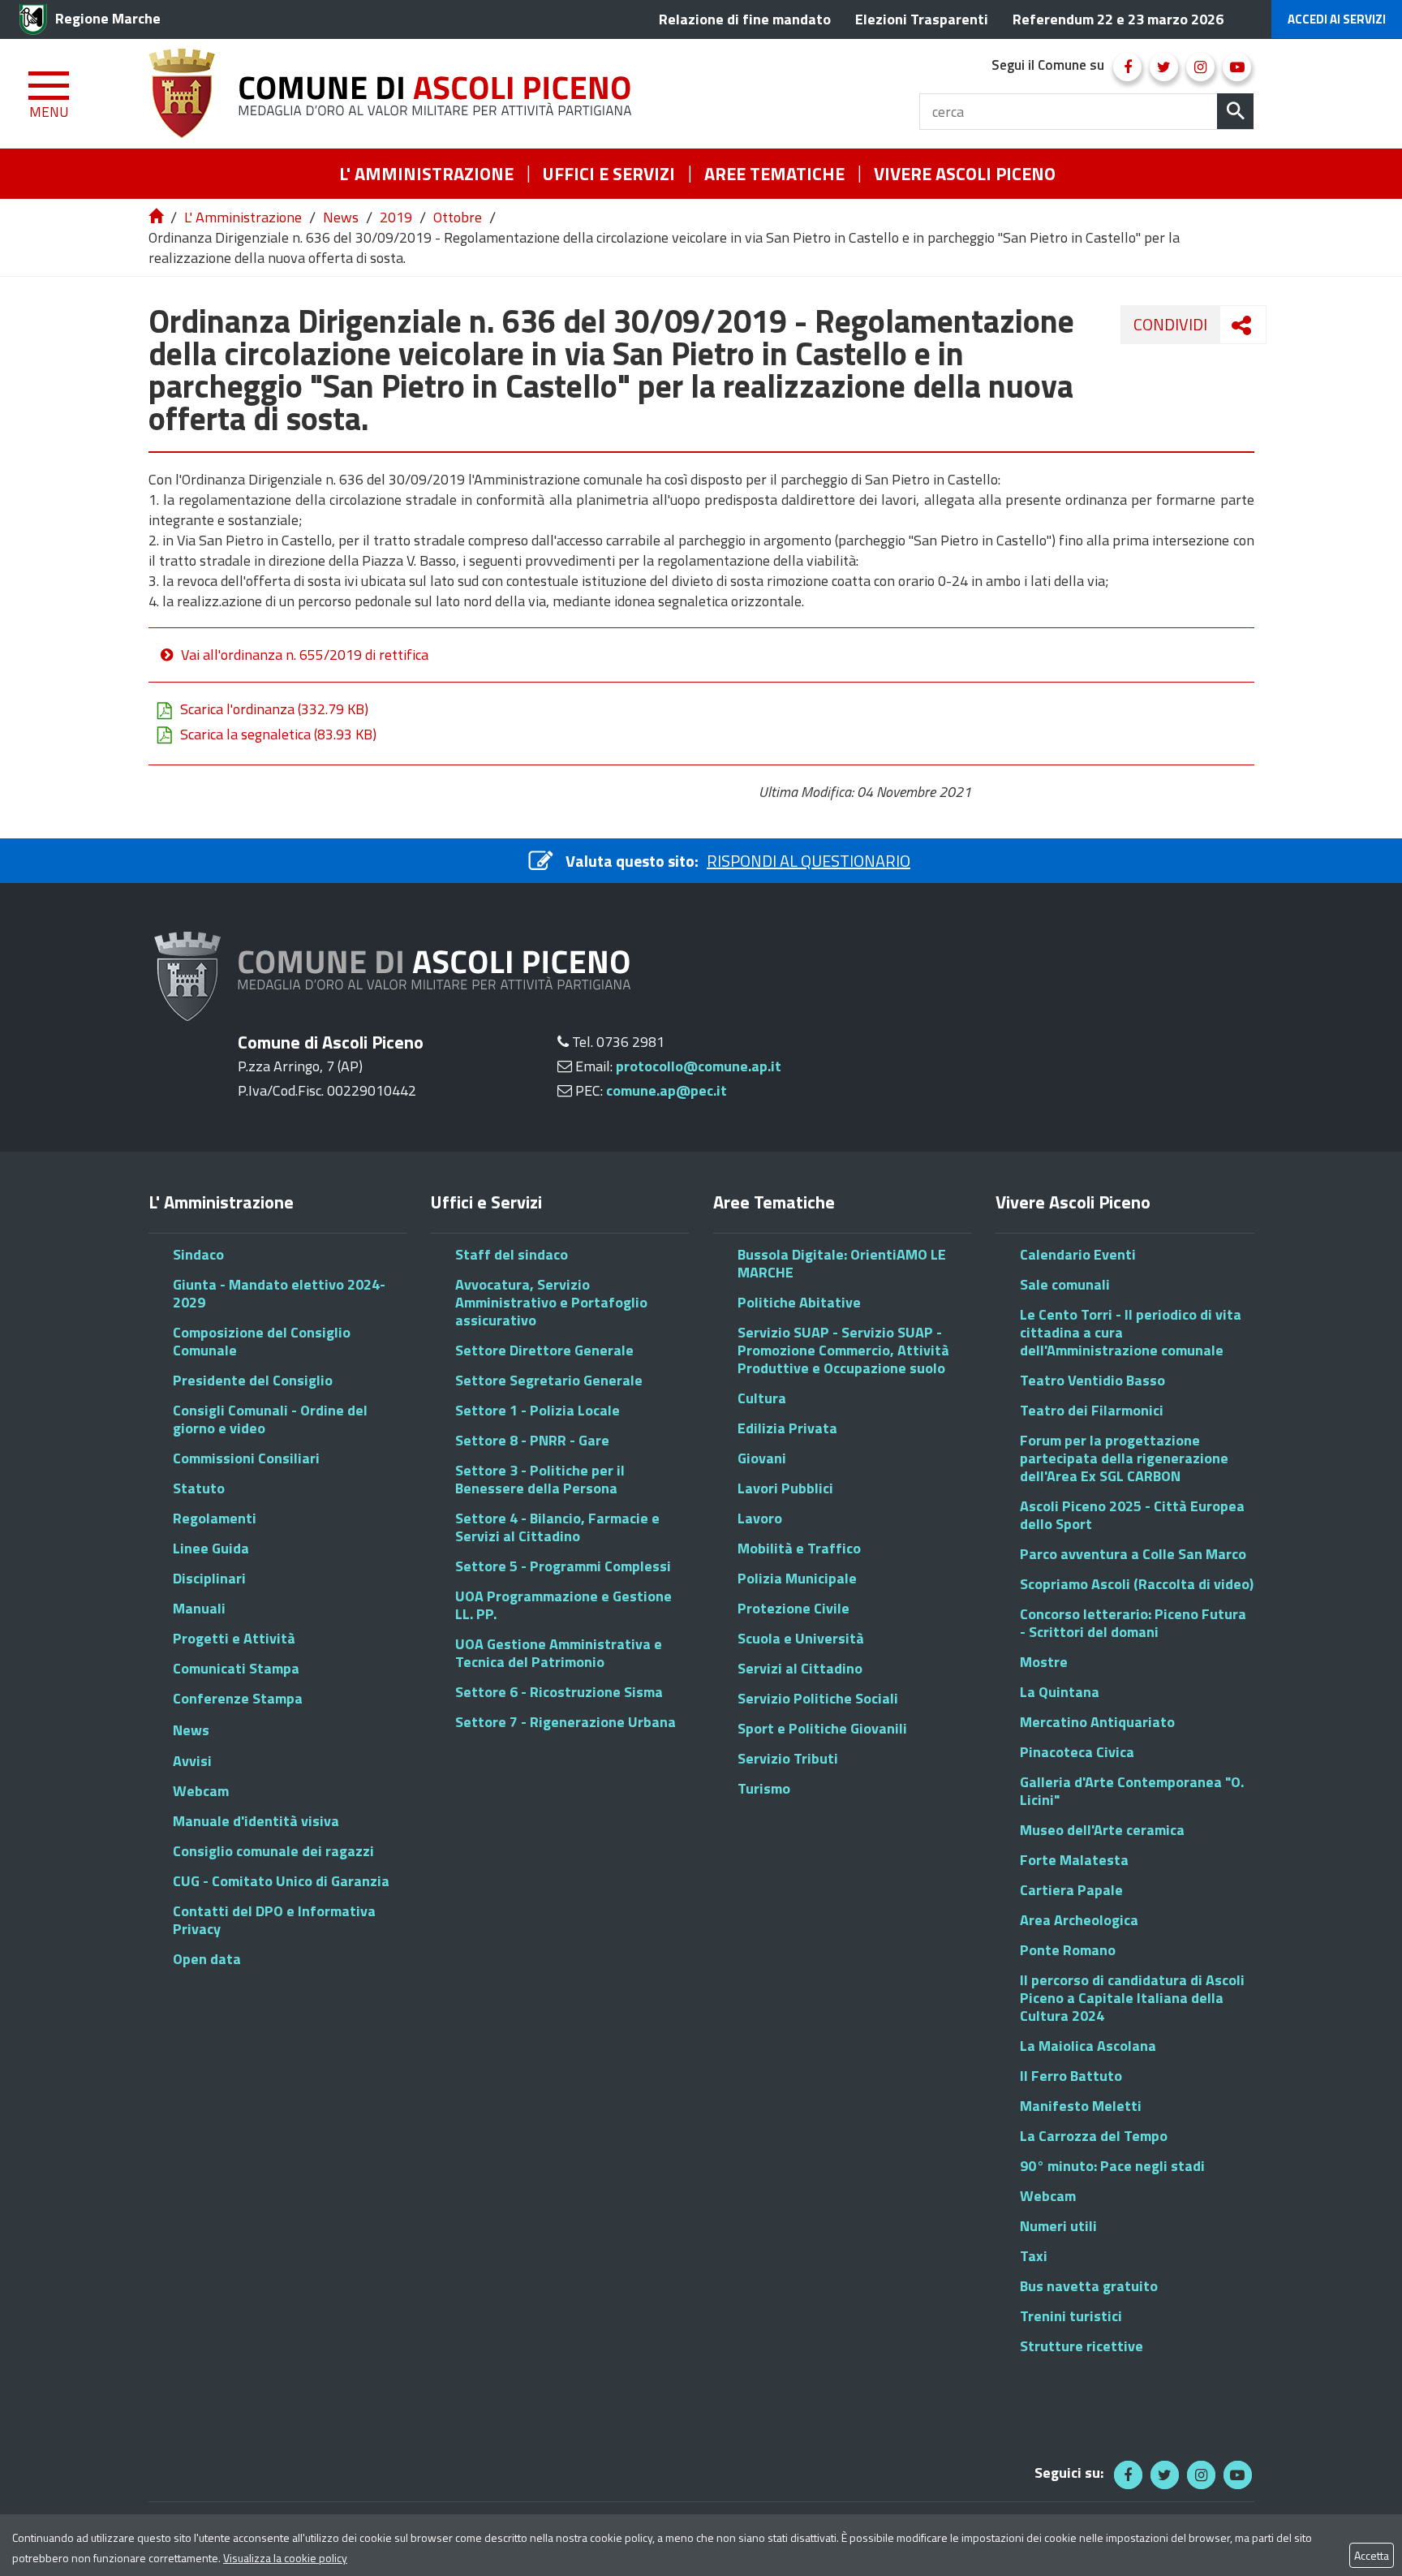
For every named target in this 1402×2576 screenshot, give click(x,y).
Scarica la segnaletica (278, 734)
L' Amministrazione (243, 217)
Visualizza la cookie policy (285, 2558)
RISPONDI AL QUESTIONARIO (809, 861)
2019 (396, 217)
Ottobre (458, 217)
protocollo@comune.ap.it (699, 1066)
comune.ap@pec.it (667, 1090)
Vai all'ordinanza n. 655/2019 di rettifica (305, 655)
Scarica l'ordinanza (274, 709)
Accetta (1372, 2555)
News (341, 217)
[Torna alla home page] (157, 217)
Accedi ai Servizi (1337, 19)
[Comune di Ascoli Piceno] (396, 94)
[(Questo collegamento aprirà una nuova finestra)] (1127, 67)
